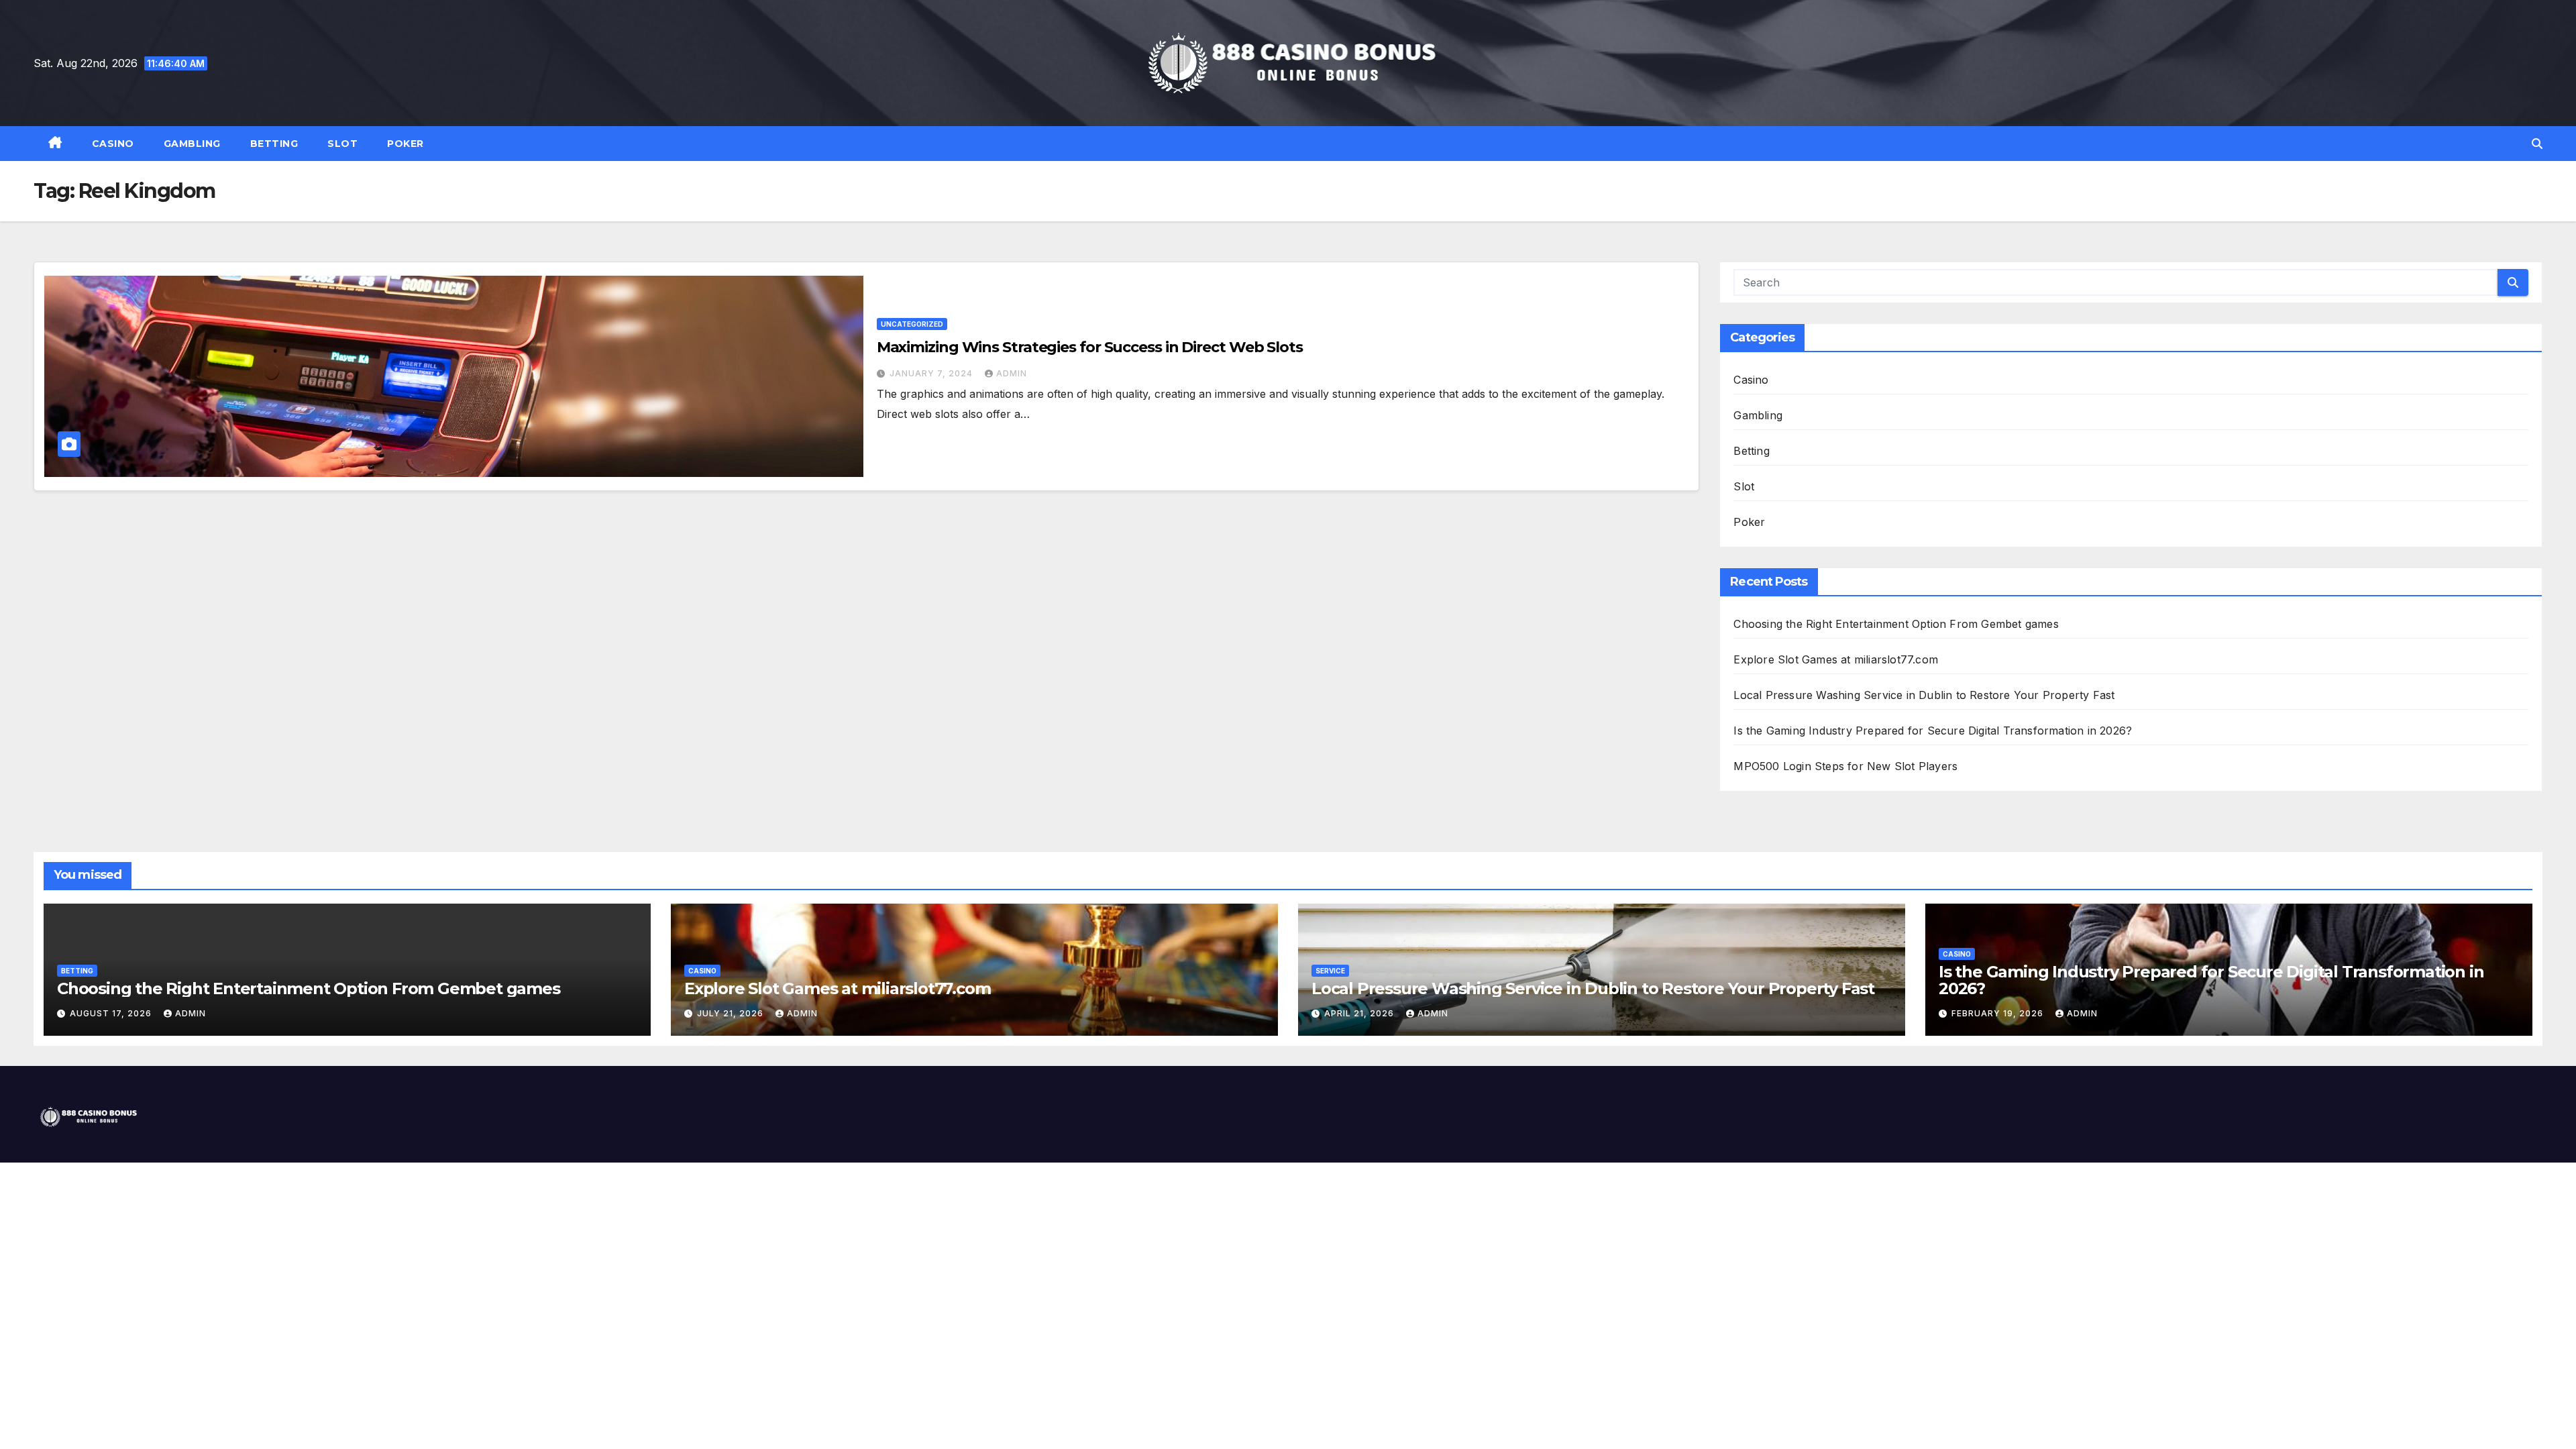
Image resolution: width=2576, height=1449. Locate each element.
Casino (113, 144)
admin (1012, 373)
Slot (342, 144)
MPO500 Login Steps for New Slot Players (1845, 766)
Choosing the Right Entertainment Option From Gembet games (1896, 624)
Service (1330, 971)
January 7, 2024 (932, 373)
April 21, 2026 (1360, 1013)
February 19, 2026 (1999, 1013)
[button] (2537, 144)
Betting (274, 144)
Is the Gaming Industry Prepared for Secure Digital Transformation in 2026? (1933, 731)
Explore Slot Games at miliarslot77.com (1836, 659)
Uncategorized (912, 324)
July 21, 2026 (732, 1013)
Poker (406, 144)
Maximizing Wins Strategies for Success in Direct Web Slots (1090, 347)
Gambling (192, 144)
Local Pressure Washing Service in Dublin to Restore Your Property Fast (1924, 695)
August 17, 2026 (112, 1013)
